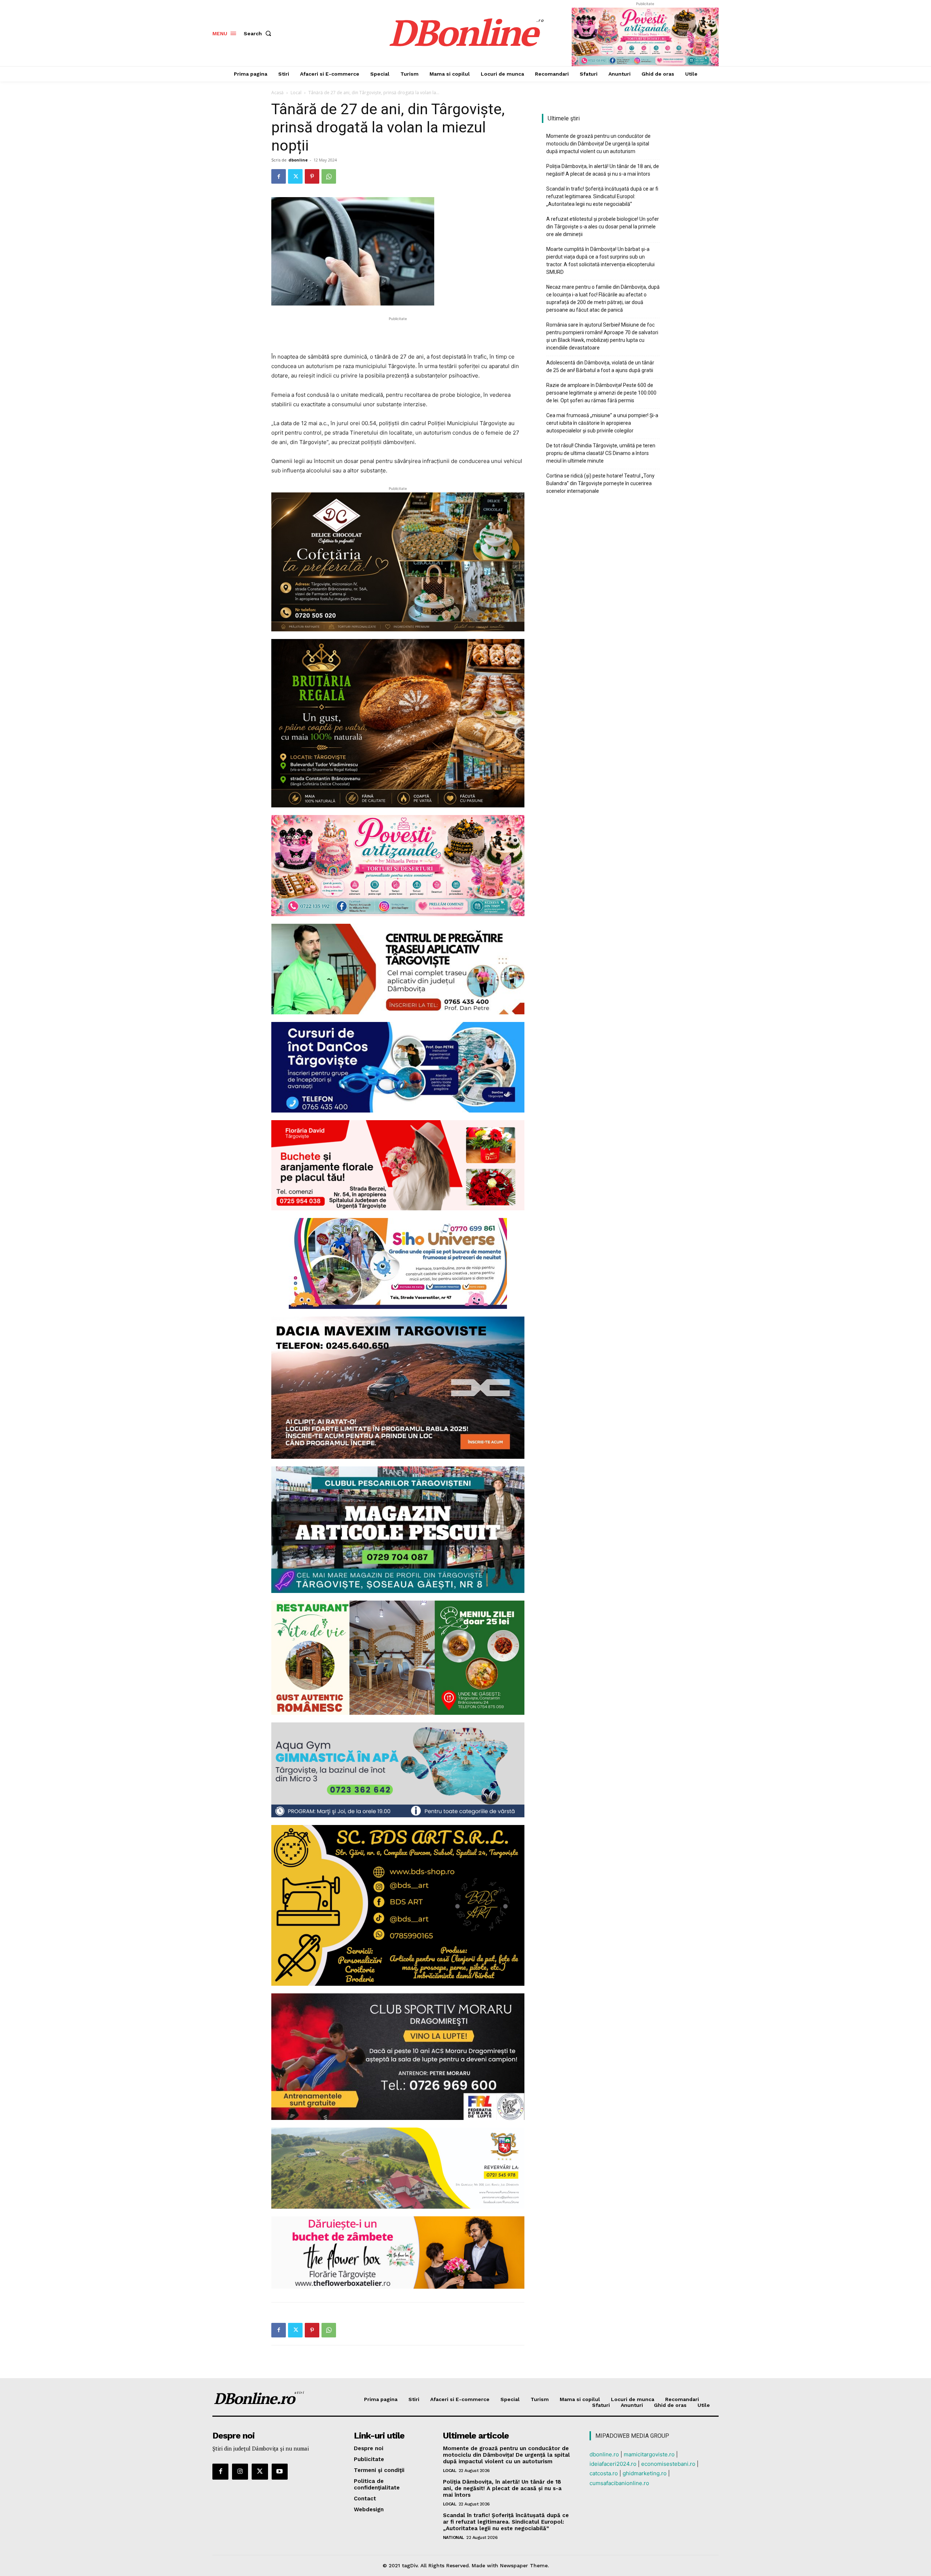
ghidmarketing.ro (645, 2473)
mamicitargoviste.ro (649, 2454)
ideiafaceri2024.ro (613, 2464)
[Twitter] (295, 176)
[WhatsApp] (329, 176)
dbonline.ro (604, 2454)
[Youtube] (280, 2472)
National (453, 2537)
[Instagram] (240, 2472)
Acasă (277, 93)
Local (296, 93)
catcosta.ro (604, 2473)
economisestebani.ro (668, 2464)
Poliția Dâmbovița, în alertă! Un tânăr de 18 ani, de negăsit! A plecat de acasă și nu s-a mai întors (603, 170)
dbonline (298, 160)
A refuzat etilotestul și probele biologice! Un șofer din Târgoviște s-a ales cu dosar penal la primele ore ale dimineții (603, 227)
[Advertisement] (398, 334)
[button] (259, 33)
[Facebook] (279, 176)
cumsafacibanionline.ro (619, 2483)
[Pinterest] (312, 176)
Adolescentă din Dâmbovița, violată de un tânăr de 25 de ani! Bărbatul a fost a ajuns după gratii (600, 366)
